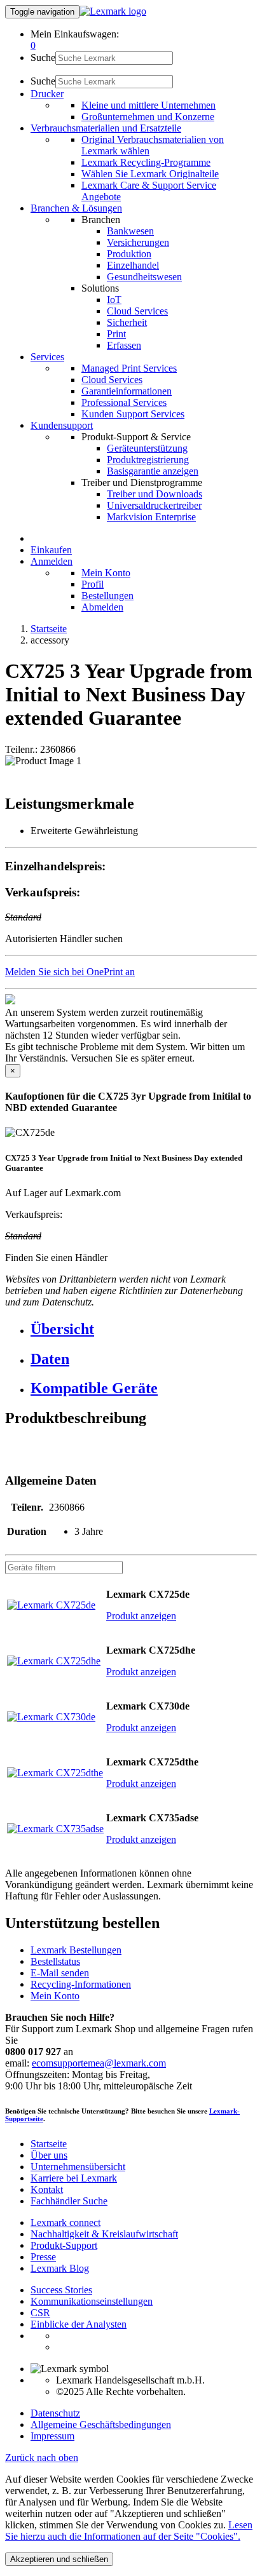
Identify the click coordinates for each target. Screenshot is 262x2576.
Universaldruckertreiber (154, 505)
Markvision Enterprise (151, 517)
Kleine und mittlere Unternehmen (148, 105)
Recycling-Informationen (81, 1984)
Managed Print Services (129, 368)
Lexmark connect (65, 2222)
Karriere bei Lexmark (74, 2178)
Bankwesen (130, 231)
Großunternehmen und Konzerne (148, 117)
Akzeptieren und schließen (59, 2559)
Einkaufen (51, 550)
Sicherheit (127, 322)
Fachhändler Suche (69, 2201)
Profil (93, 584)
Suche (43, 57)
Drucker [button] (47, 94)
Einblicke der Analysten (79, 2324)
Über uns (49, 2155)
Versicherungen (138, 242)
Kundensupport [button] (62, 425)
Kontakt (47, 2189)
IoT (114, 300)
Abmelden (102, 607)
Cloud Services (137, 311)
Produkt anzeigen (141, 1616)
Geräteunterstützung (147, 448)
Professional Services (124, 402)
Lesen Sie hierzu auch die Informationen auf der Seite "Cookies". (129, 2531)
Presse (43, 2257)
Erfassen (124, 345)
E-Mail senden (60, 1973)
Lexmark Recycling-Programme (146, 162)
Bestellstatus (55, 1961)
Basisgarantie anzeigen (153, 471)
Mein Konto (106, 573)
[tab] (144, 1329)
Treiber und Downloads (155, 494)
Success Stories (61, 2290)
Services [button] (47, 357)
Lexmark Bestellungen (76, 1950)
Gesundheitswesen (144, 277)
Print (116, 334)
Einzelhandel (133, 265)
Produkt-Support (64, 2245)
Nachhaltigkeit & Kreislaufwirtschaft (104, 2234)
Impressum (52, 2436)
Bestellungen (107, 596)
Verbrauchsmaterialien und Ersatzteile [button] (106, 128)
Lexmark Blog (60, 2268)
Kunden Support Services (133, 414)
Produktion (129, 254)
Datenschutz (55, 2413)
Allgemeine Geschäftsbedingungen (101, 2424)
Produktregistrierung (148, 460)
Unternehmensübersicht (78, 2167)
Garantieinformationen (127, 391)
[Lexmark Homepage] (113, 11)
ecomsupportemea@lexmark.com (99, 2063)
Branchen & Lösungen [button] (76, 208)
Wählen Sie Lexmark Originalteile (150, 174)
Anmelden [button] (52, 561)
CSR (40, 2313)
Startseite (49, 629)
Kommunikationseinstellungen (92, 2301)
